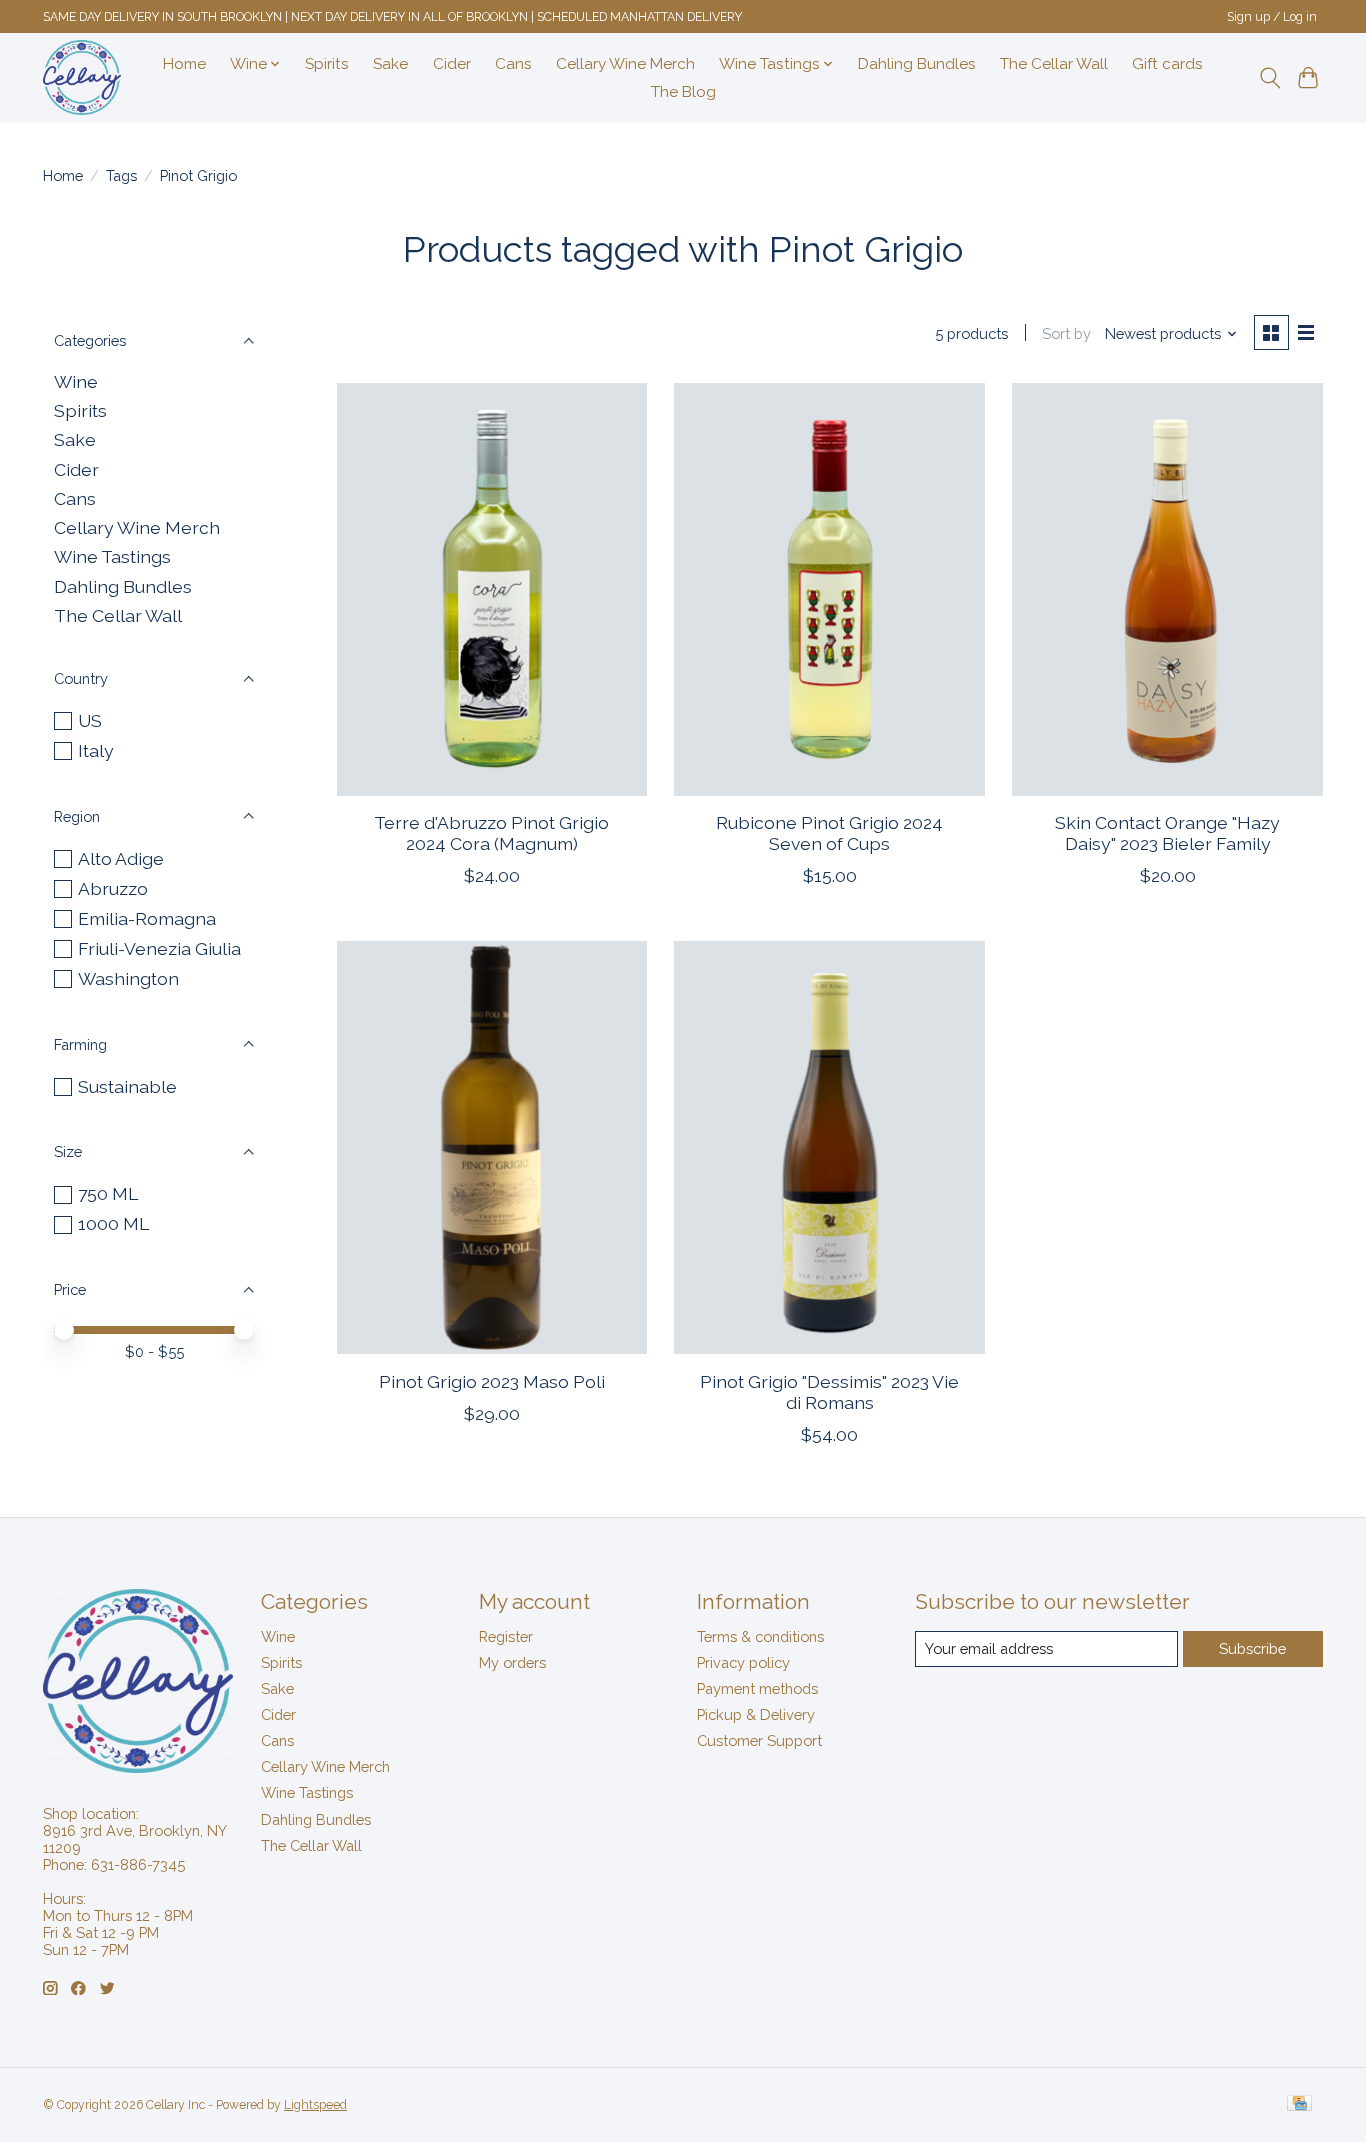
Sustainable (127, 1086)
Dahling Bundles (917, 64)
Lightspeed (315, 2105)
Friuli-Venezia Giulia (159, 948)
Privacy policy (743, 1662)
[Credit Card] (1299, 2104)
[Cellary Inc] (82, 77)
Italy (96, 750)
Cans (513, 64)
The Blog (683, 92)
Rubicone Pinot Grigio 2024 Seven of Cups (829, 833)
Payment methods (757, 1688)
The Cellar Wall (1054, 64)
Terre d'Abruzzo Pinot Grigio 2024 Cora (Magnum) (491, 833)
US (90, 720)
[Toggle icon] (1269, 78)
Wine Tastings (112, 556)
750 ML (108, 1193)
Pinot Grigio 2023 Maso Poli (492, 1381)
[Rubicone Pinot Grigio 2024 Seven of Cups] (829, 589)
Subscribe (1252, 1648)
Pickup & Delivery (756, 1714)
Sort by (1066, 333)
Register (506, 1636)
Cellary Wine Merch (625, 64)
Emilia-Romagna (147, 918)
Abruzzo (113, 888)
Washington (128, 978)
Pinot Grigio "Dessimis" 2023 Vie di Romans (829, 1392)
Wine (76, 381)
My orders (512, 1662)
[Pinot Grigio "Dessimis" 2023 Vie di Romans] (829, 1147)
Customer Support (759, 1740)
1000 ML (113, 1223)
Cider (452, 64)
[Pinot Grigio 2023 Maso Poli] (492, 1147)
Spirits (327, 64)
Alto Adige (121, 858)
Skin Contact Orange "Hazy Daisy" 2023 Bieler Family (1167, 833)
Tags (121, 175)
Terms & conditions (760, 1636)
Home (184, 64)
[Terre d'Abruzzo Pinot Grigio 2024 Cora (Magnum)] (492, 589)
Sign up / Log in (1272, 17)
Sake (390, 64)
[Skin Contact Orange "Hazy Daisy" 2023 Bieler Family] (1167, 589)
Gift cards (1167, 64)
